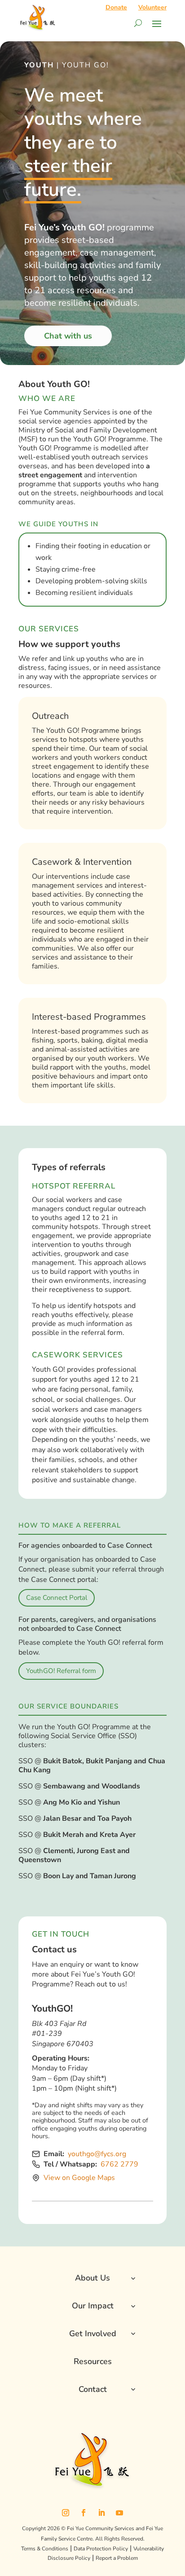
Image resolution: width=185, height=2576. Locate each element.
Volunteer (152, 7)
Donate (116, 7)
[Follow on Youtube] (119, 2513)
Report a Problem (117, 2558)
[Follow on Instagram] (66, 2513)
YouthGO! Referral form (61, 1671)
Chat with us (68, 336)
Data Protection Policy (101, 2549)
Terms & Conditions (45, 2549)
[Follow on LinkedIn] (101, 2513)
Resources (93, 2361)
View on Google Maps (79, 2178)
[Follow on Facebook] (84, 2513)
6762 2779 (119, 2164)
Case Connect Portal (57, 1598)
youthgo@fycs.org (97, 2154)
